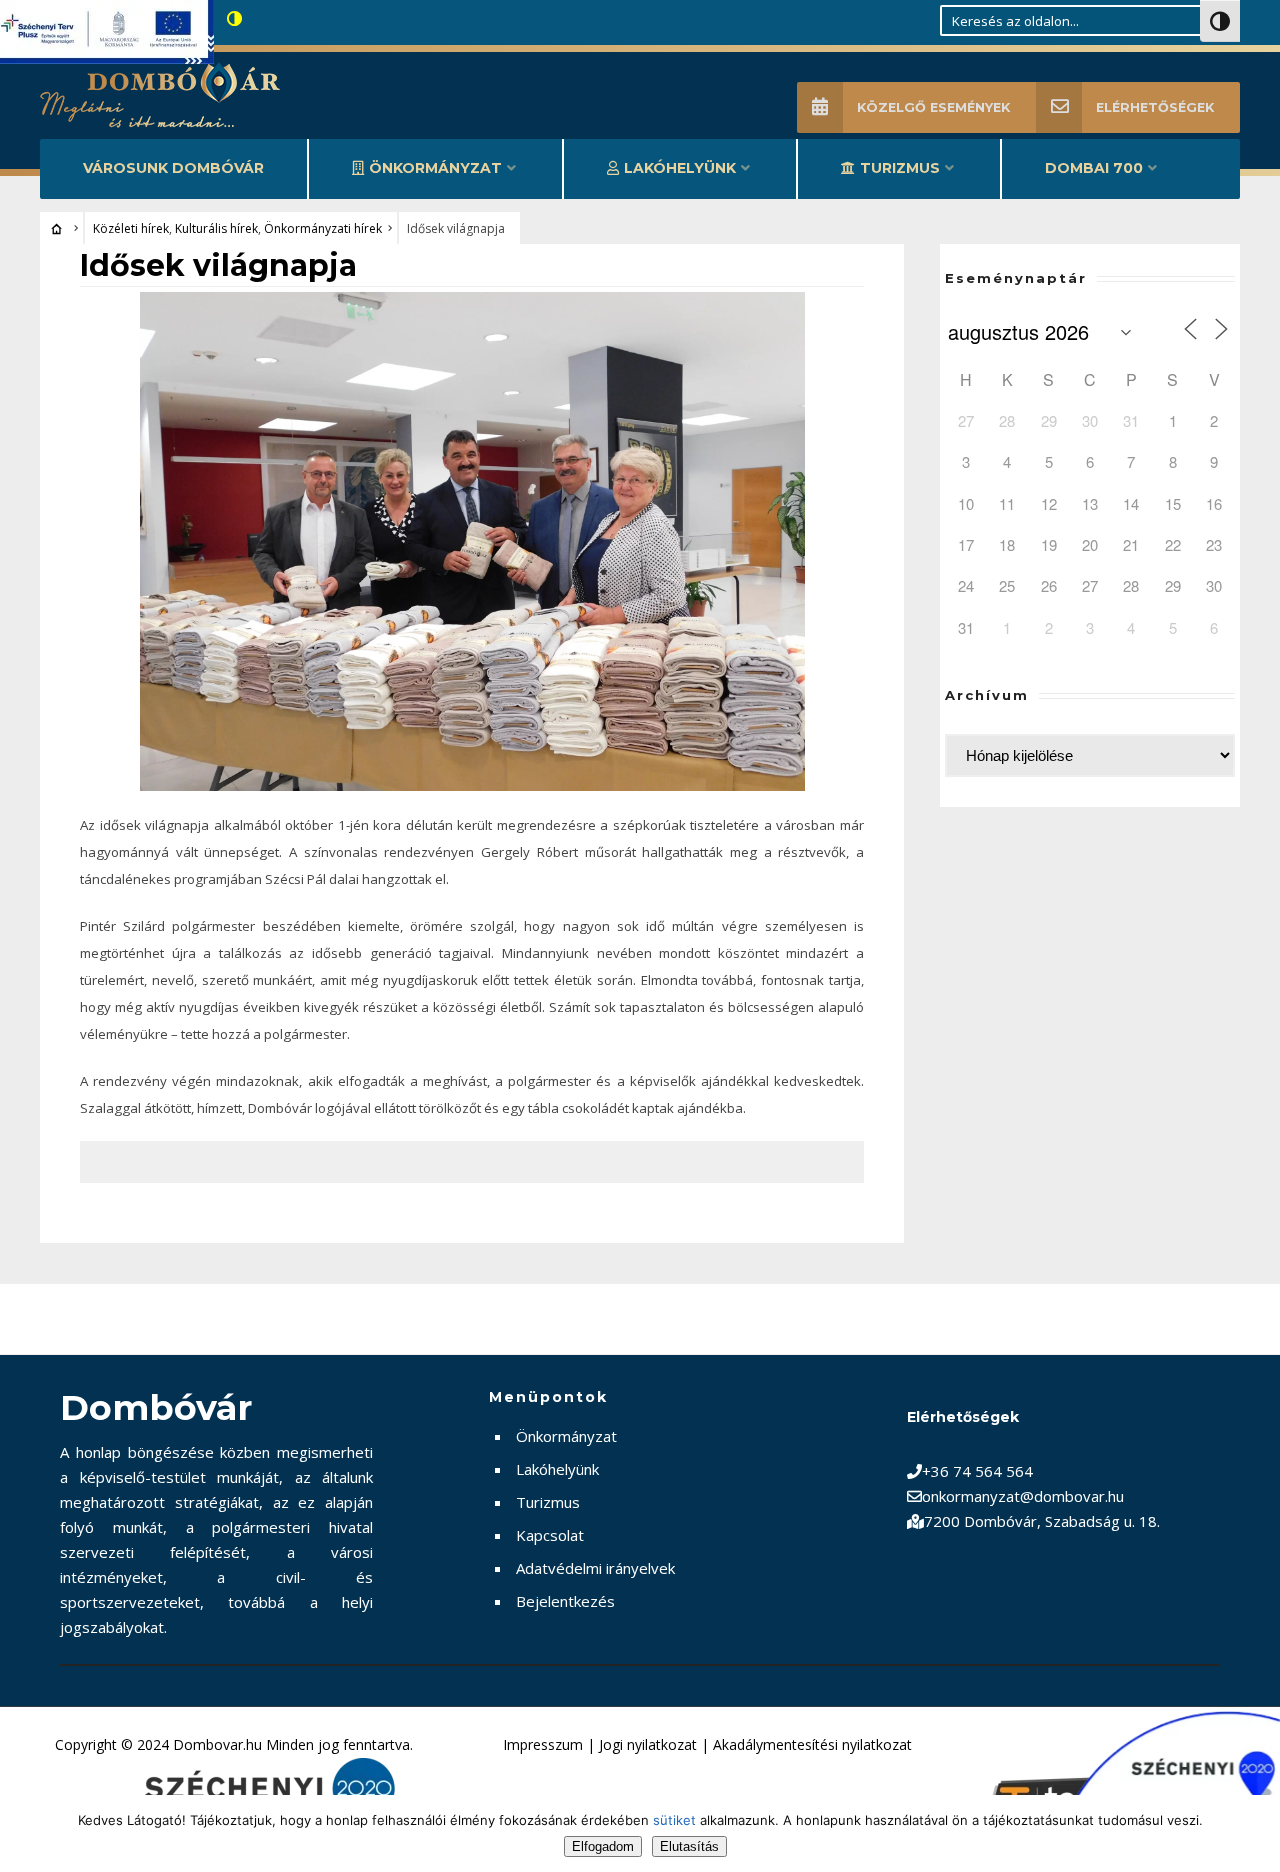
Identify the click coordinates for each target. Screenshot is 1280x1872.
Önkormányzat (435, 168)
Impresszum (543, 1744)
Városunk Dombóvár (173, 168)
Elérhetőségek (1155, 107)
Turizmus (900, 168)
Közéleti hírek (131, 228)
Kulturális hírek (216, 228)
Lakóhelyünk (680, 168)
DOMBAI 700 (1094, 168)
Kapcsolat (550, 1535)
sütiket (674, 1820)
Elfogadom (603, 1846)
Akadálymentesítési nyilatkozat (812, 1744)
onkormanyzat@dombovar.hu (1023, 1496)
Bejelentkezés (565, 1601)
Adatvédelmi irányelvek (595, 1568)
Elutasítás (689, 1846)
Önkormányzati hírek (323, 228)
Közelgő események (933, 107)
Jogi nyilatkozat (648, 1744)
